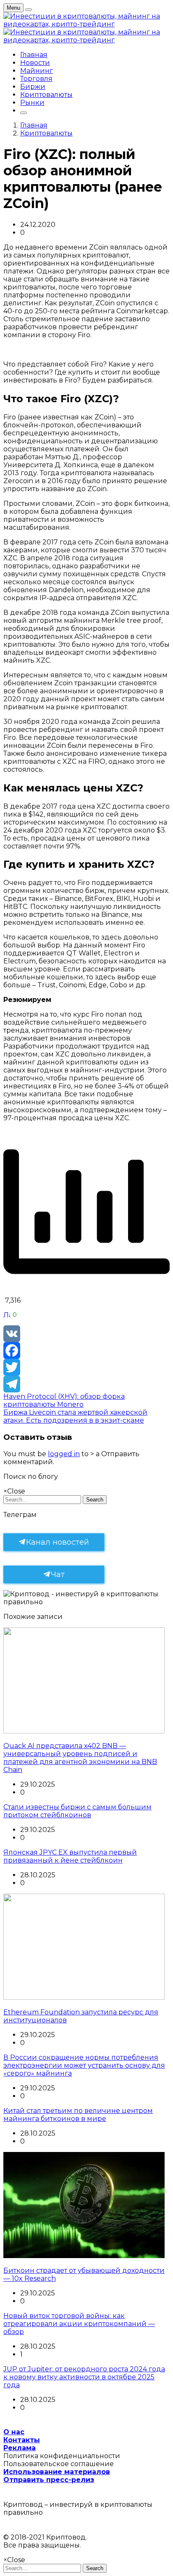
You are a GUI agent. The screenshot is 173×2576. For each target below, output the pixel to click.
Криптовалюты (46, 95)
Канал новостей (58, 1542)
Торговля (36, 79)
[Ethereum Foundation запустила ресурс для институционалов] (84, 1997)
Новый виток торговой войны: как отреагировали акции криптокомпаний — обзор (79, 2324)
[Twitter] (86, 1367)
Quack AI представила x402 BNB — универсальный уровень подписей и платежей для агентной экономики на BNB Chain (80, 1758)
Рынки (32, 103)
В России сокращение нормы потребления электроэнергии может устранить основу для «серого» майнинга (84, 2065)
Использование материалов (57, 2472)
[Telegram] (86, 1384)
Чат (58, 1574)
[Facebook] (86, 1350)
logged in (64, 1454)
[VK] (86, 1334)
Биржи (33, 87)
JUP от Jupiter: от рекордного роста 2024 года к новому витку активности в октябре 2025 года (84, 2377)
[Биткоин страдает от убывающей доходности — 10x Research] (84, 2256)
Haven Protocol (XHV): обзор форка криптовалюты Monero (64, 1400)
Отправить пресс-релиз (49, 2480)
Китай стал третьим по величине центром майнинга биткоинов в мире (78, 2115)
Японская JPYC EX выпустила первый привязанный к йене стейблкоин (70, 1856)
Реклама (20, 2448)
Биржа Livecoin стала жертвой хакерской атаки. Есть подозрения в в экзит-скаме (75, 1416)
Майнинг (37, 71)
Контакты (22, 2440)
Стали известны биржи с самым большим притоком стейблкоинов (77, 1811)
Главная (34, 55)
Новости (35, 63)
